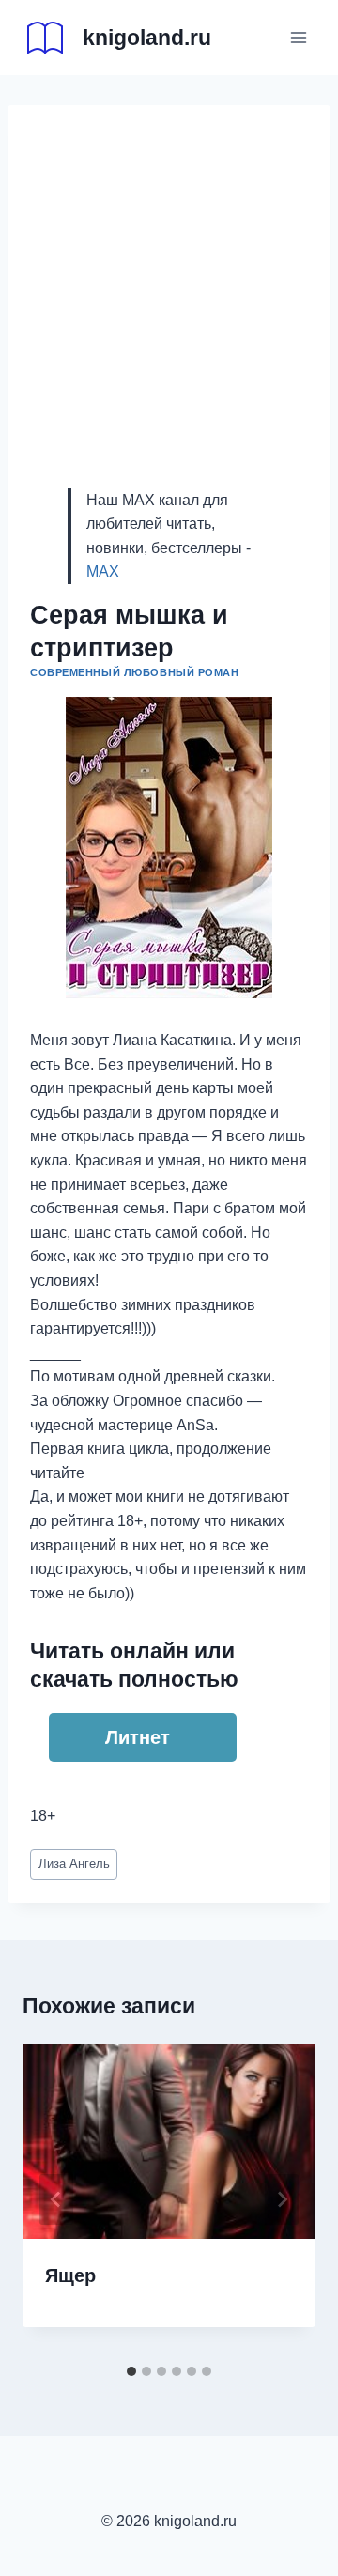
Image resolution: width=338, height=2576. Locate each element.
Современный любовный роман (135, 672)
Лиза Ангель (74, 1864)
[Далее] (282, 2199)
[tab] (131, 2371)
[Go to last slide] (56, 2199)
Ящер (70, 2275)
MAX (103, 571)
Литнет (138, 1737)
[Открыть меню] (298, 37)
